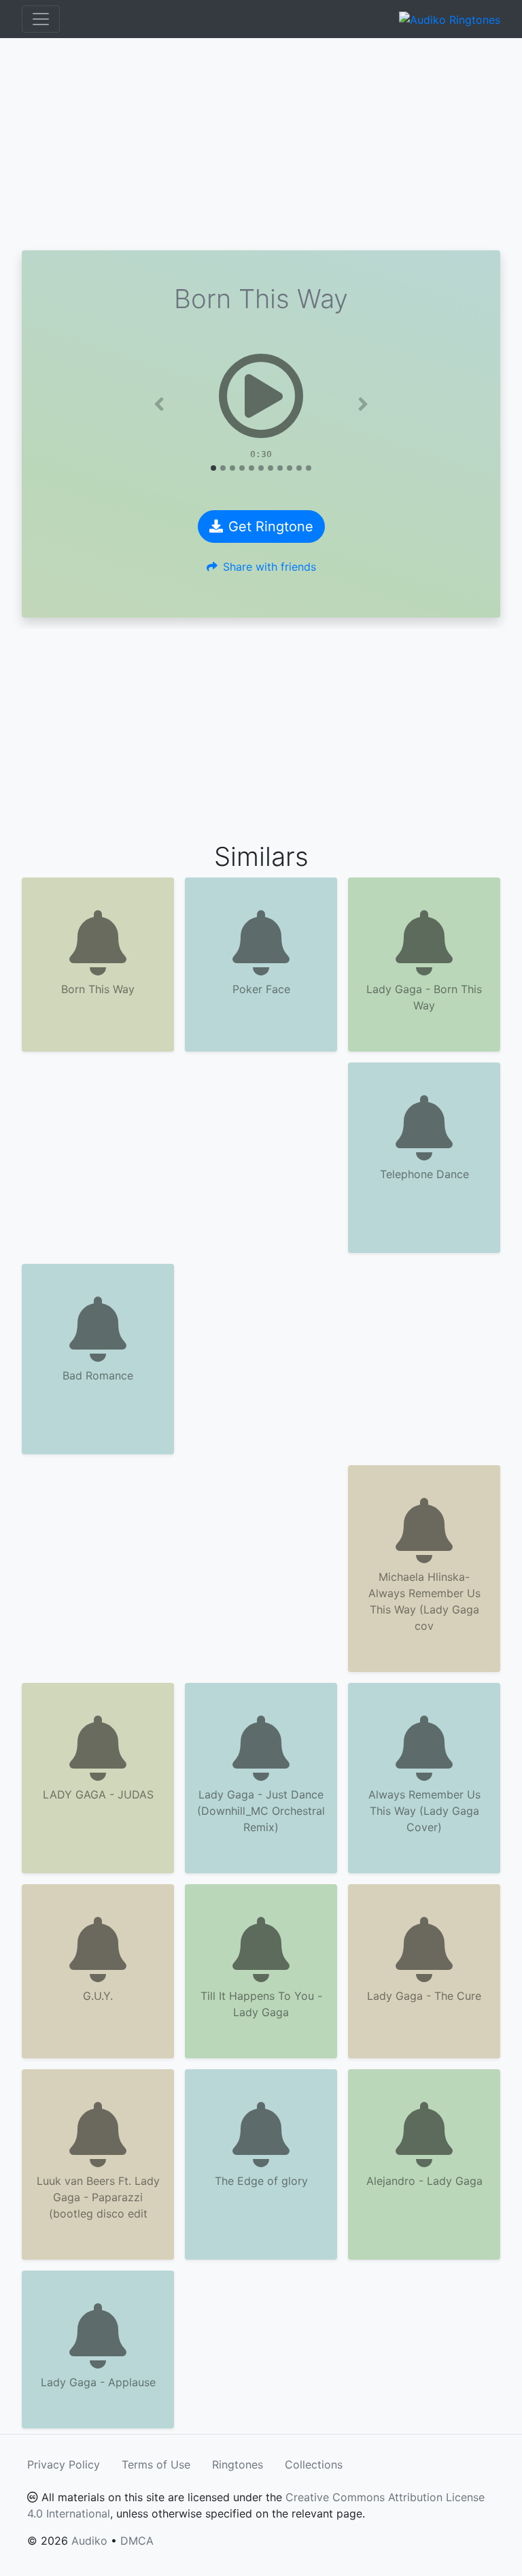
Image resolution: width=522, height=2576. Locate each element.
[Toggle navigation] (41, 19)
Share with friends (269, 567)
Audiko (89, 2541)
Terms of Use (156, 2464)
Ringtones (238, 2464)
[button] (159, 404)
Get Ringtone (271, 526)
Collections (314, 2464)
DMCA (137, 2541)
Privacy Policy (64, 2464)
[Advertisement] (261, 144)
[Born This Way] (261, 396)
